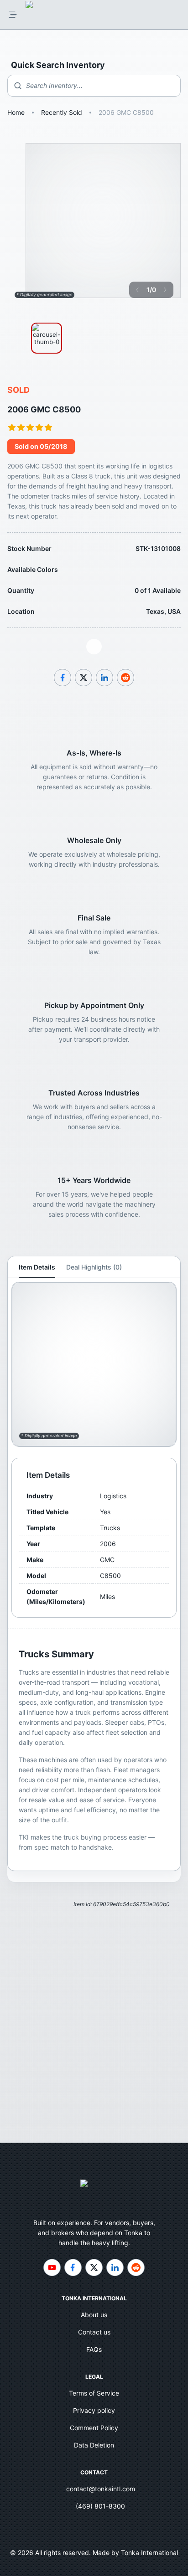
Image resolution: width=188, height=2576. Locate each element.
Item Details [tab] (37, 1267)
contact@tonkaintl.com (101, 2489)
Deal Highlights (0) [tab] (94, 1267)
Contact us (94, 2332)
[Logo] (39, 15)
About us (94, 2315)
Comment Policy (94, 2428)
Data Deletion (94, 2445)
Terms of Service (94, 2393)
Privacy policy (94, 2410)
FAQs (94, 2349)
